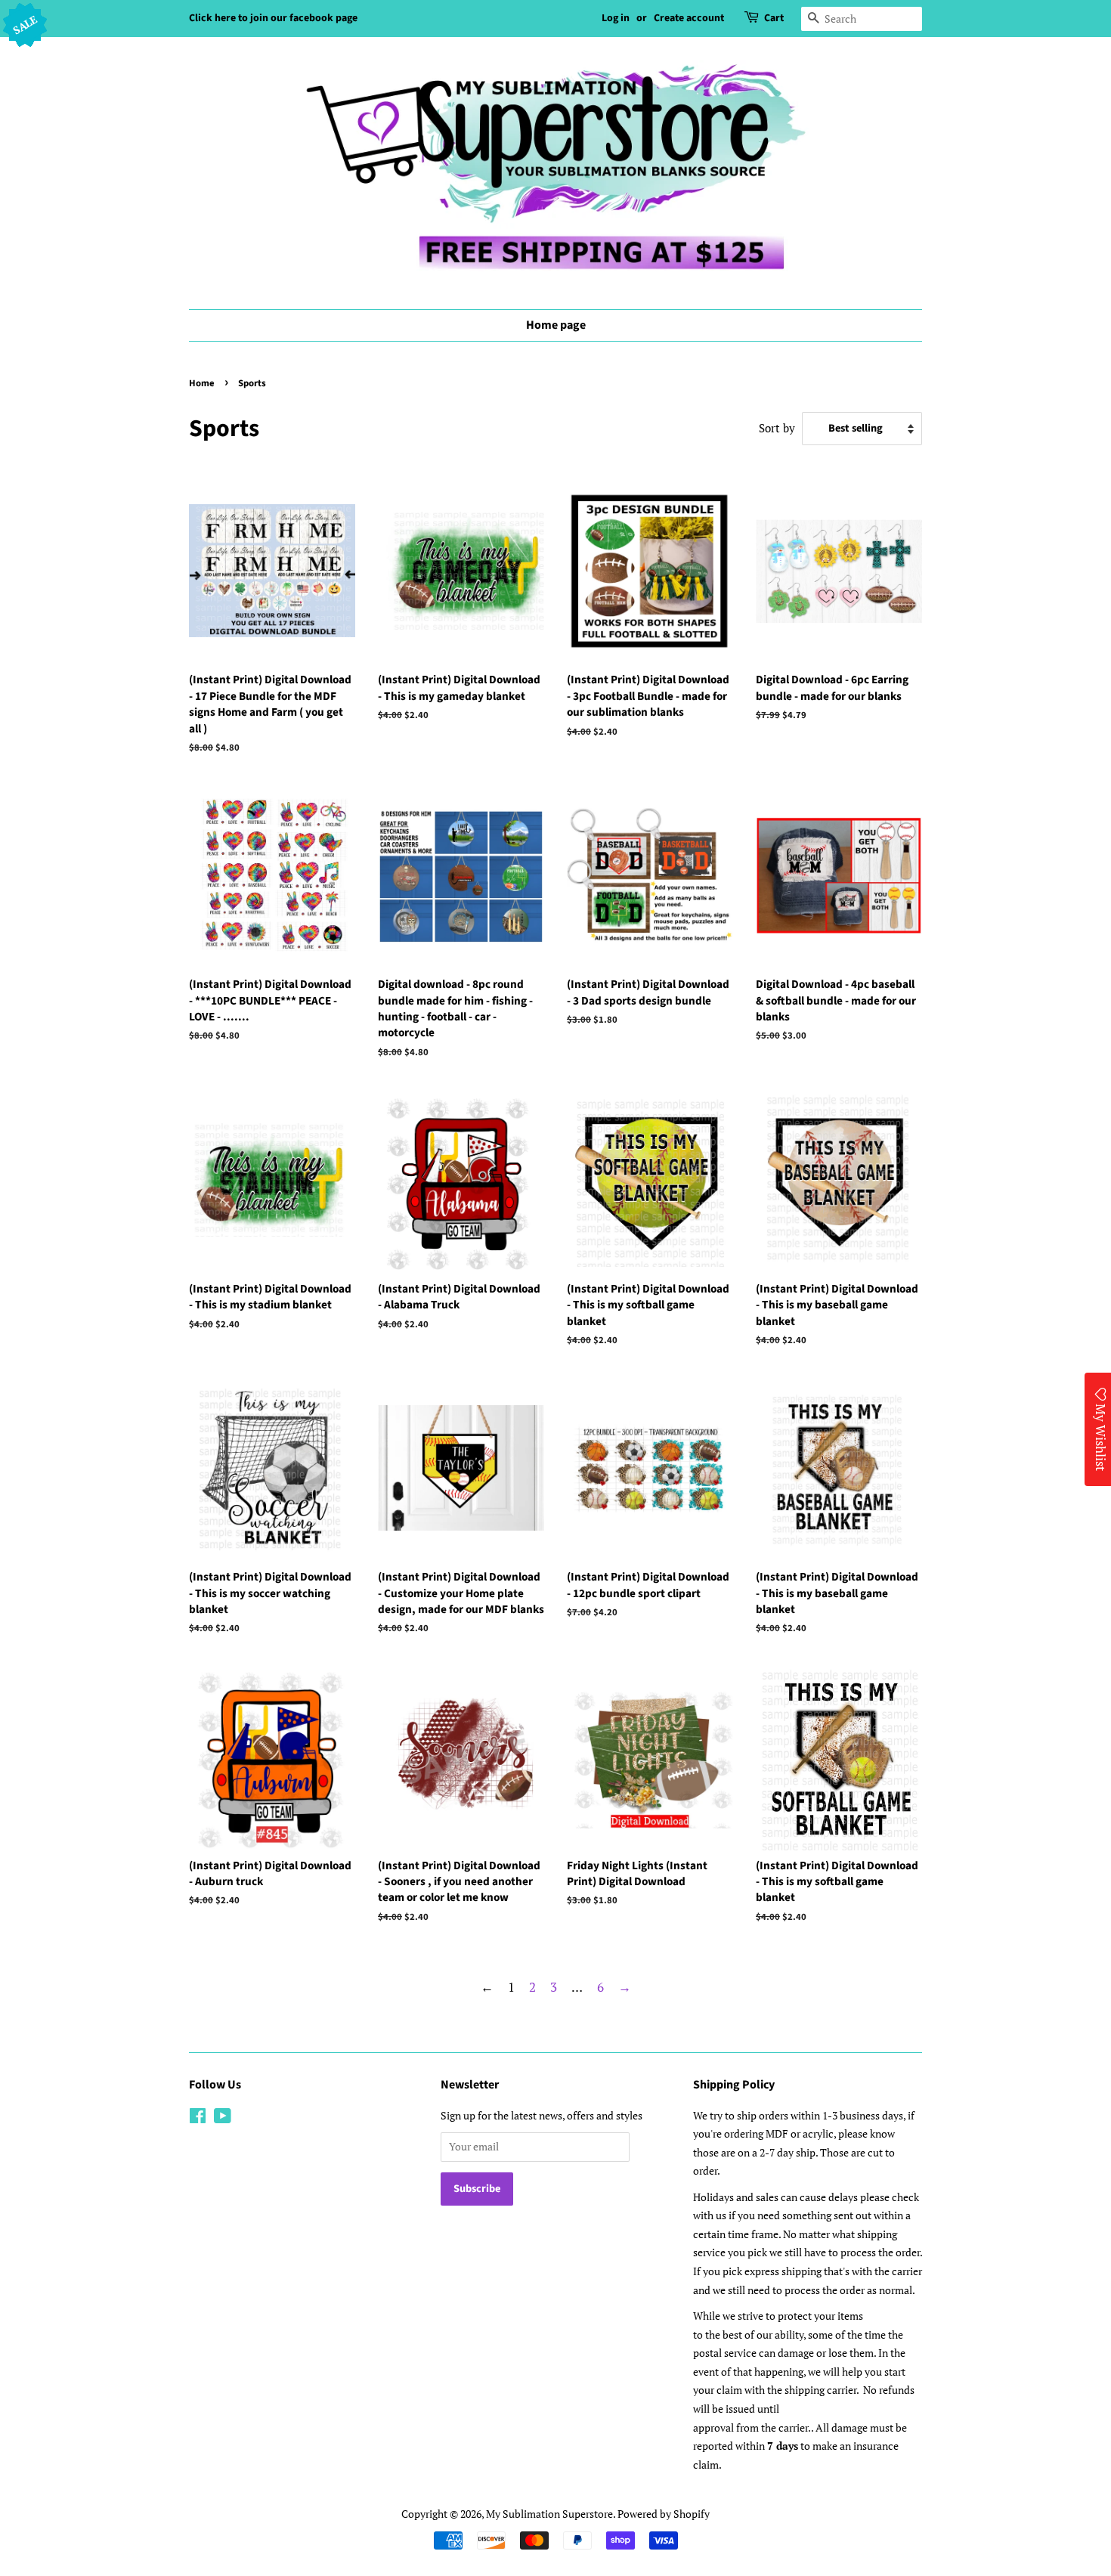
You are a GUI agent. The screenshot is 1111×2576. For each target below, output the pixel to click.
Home (202, 383)
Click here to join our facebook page (273, 18)
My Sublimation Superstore (549, 2514)
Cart (774, 18)
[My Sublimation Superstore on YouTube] (223, 2118)
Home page (556, 325)
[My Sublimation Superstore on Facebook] (198, 2118)
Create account (689, 18)
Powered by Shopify (664, 2514)
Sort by (777, 428)
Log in (616, 18)
